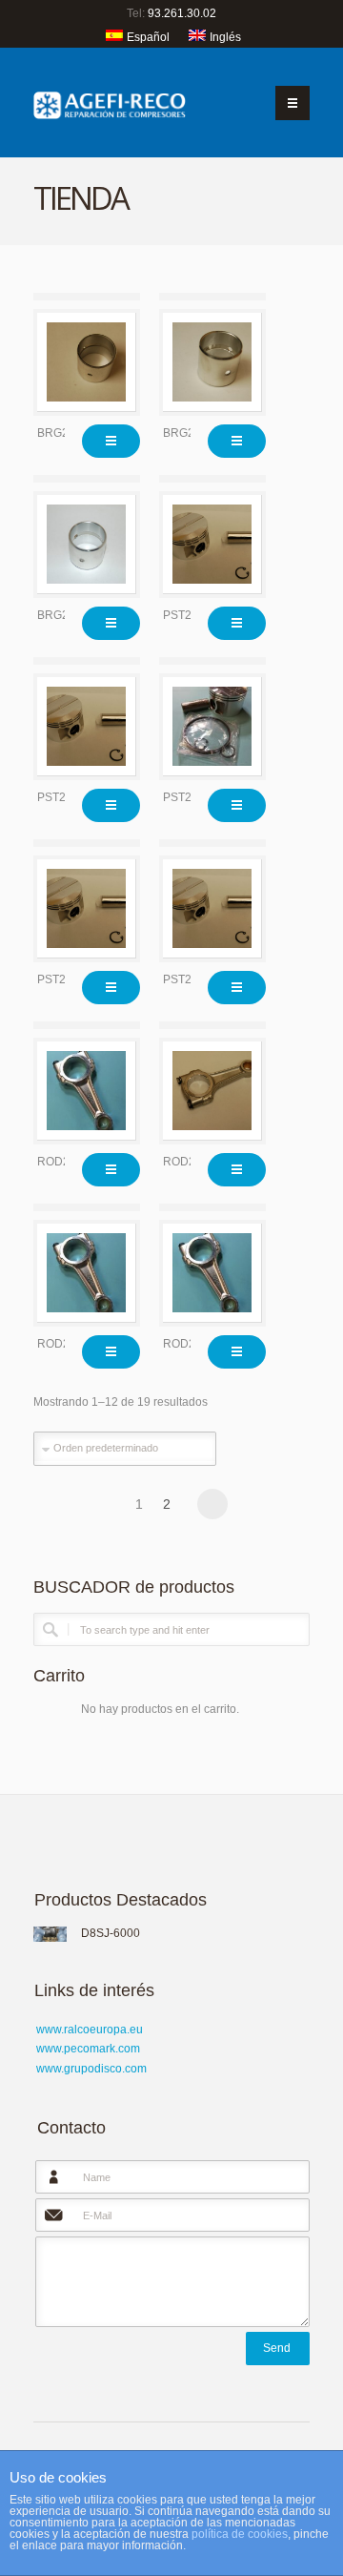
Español (148, 37)
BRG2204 (63, 433)
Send (277, 2348)
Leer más (111, 441)
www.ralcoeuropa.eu (90, 2030)
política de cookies (240, 2534)
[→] (212, 1504)
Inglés (225, 37)
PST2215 (187, 615)
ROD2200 (63, 1162)
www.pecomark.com (88, 2049)
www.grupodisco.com (91, 2069)
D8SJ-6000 (111, 1933)
